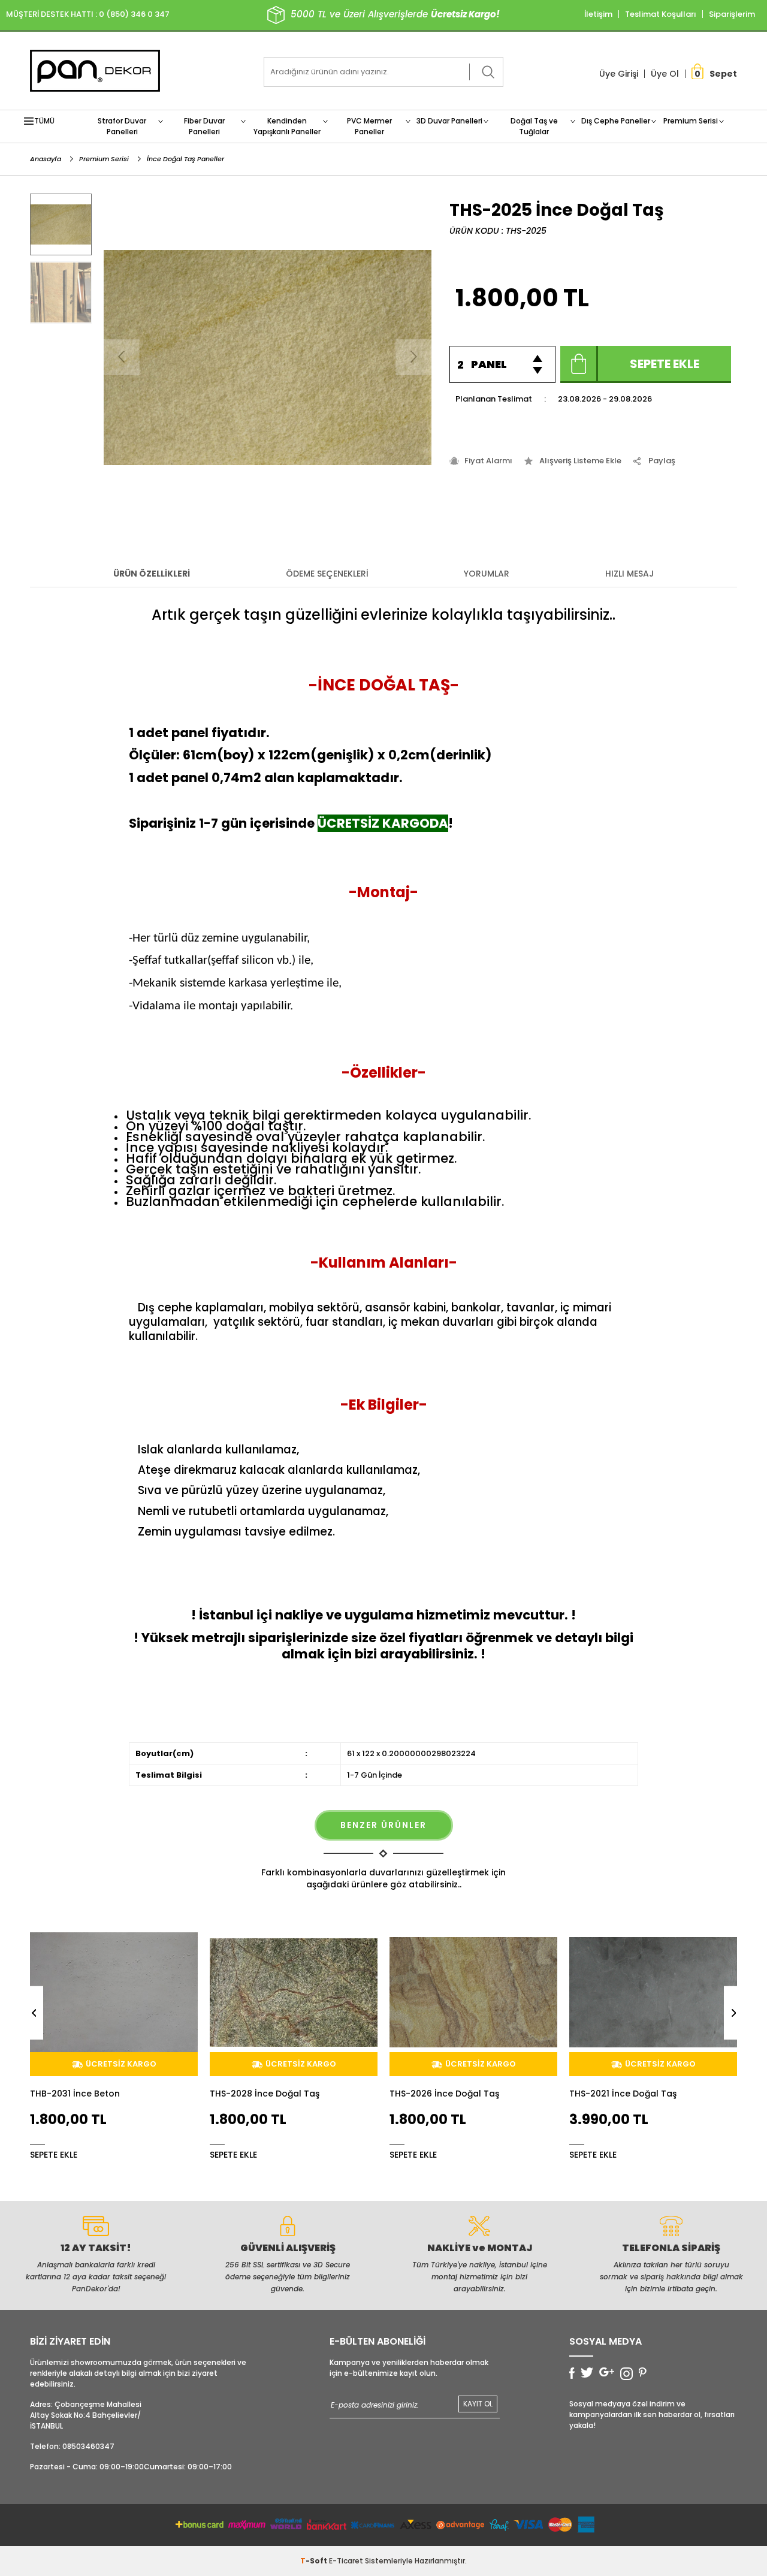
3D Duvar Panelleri (449, 121)
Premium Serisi (691, 121)
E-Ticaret (346, 2561)
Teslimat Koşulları (661, 14)
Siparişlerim (732, 14)
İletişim (598, 14)
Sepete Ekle (665, 364)
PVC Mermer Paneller (369, 126)
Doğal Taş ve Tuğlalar (534, 126)
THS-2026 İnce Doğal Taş (265, 2094)
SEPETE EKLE (54, 2154)
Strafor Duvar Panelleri (122, 126)
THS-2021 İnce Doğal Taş (443, 2094)
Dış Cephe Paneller (616, 121)
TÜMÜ (44, 121)
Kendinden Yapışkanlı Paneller (287, 126)
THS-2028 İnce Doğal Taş (85, 2094)
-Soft (315, 2561)
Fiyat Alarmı (488, 461)
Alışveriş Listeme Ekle (580, 461)
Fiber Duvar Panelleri (204, 126)
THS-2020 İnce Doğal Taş (624, 2094)
